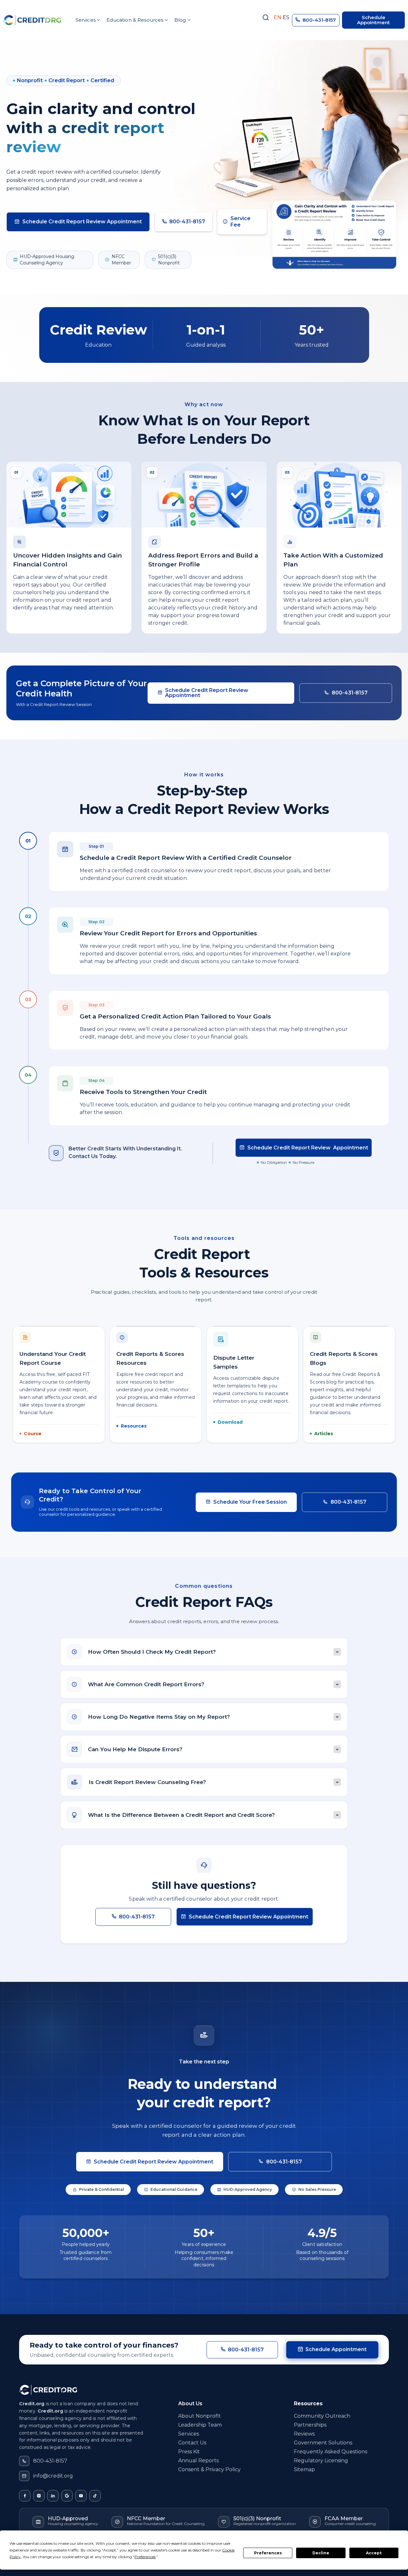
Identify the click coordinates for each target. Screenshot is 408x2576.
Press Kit (189, 2452)
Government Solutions (323, 2443)
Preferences (268, 2553)
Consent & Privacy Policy (209, 2469)
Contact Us (192, 2443)
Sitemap (304, 2469)
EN (278, 18)
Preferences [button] (145, 2557)
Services (189, 2434)
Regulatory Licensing (321, 2461)
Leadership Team (200, 2425)
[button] (87, 20)
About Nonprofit (200, 2416)
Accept (374, 2553)
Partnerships (310, 2425)
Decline (321, 2553)
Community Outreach (322, 2416)
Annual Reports (198, 2461)
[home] (32, 20)
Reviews (304, 2434)
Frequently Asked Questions (331, 2452)
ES (286, 18)
